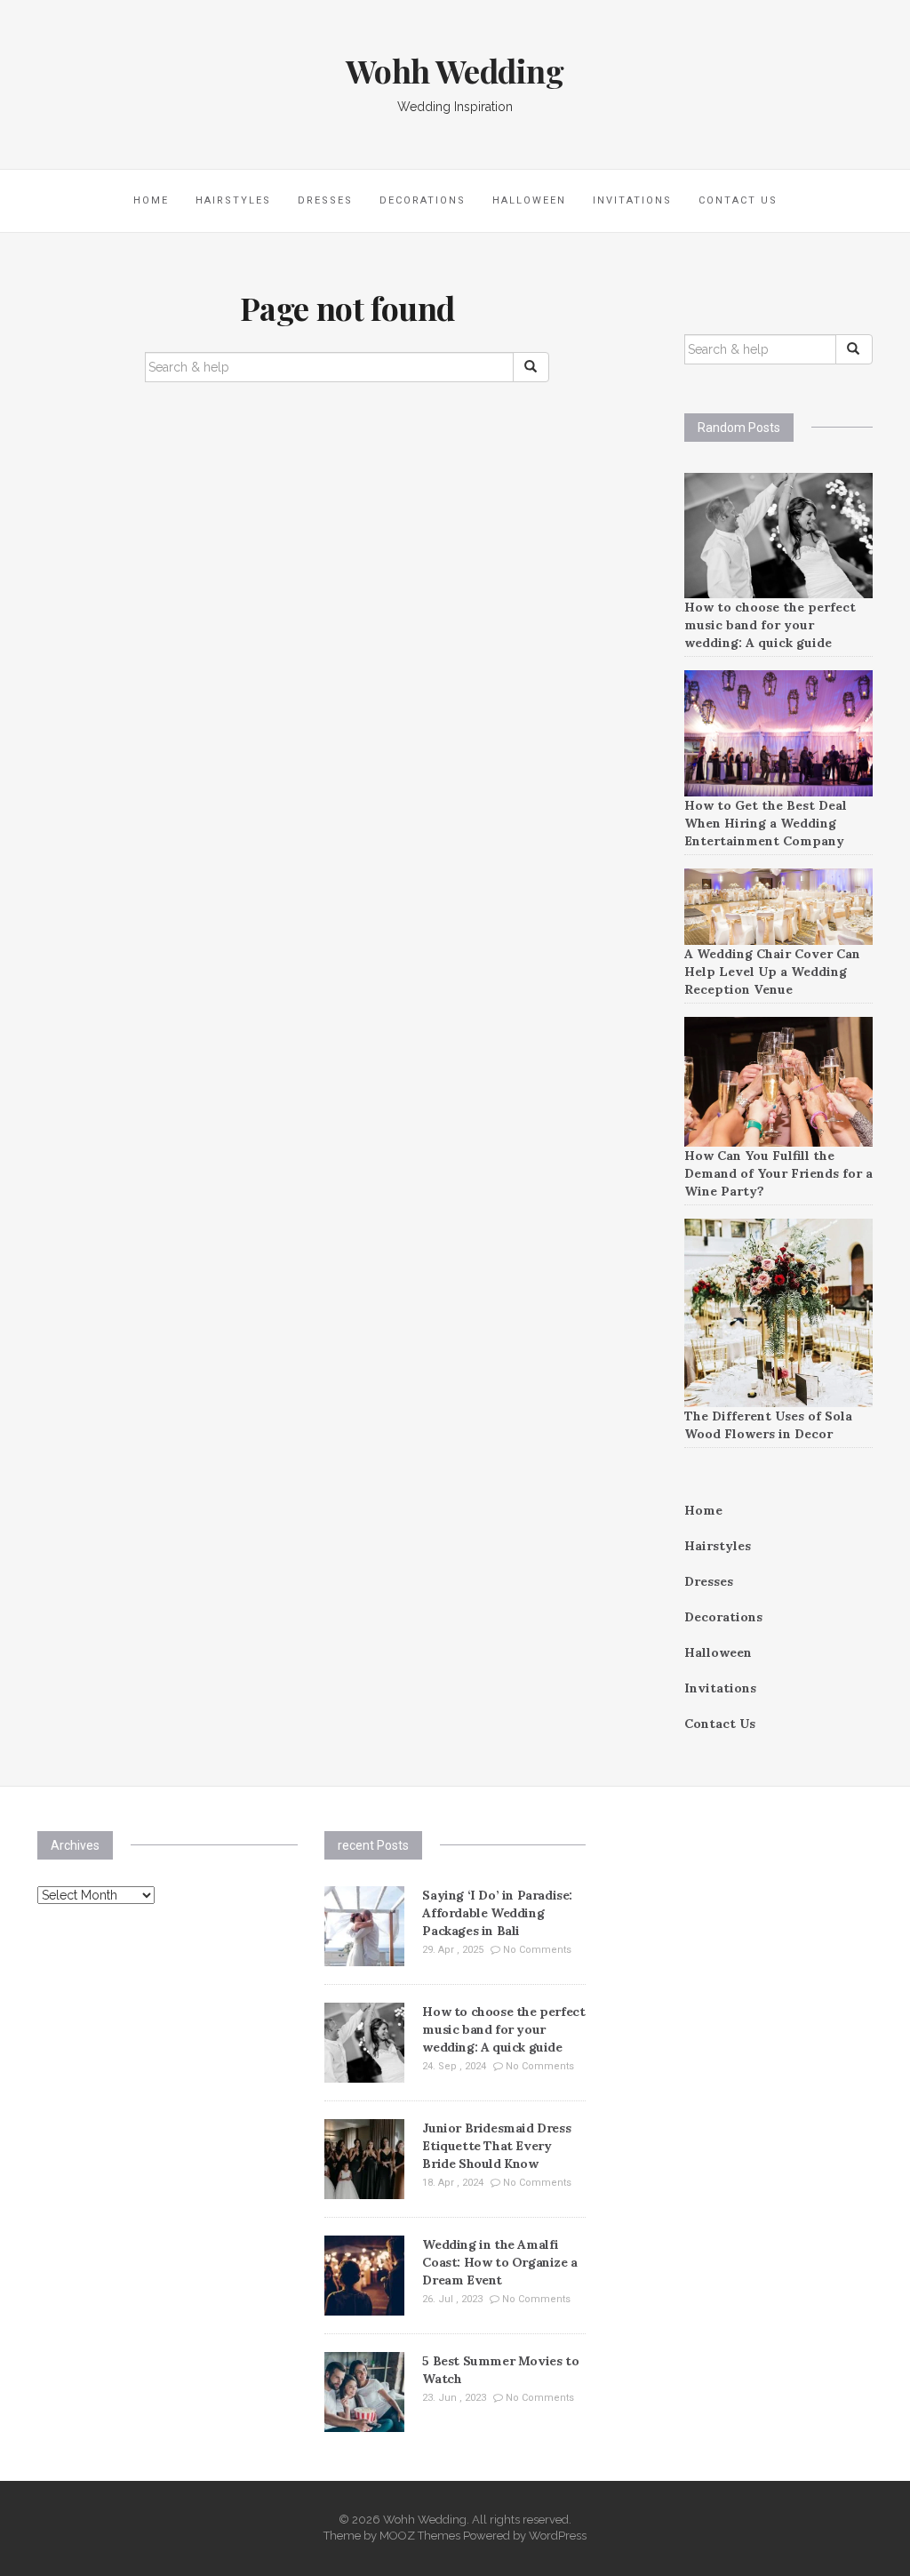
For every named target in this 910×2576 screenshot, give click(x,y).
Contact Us (738, 200)
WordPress (558, 2536)
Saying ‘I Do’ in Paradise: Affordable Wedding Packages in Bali (497, 1913)
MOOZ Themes (420, 2536)
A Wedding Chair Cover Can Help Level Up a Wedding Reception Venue (772, 972)
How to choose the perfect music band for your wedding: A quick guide (770, 625)
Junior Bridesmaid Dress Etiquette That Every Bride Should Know (496, 2146)
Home (151, 200)
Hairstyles (233, 200)
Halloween (529, 200)
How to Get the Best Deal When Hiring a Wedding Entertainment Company (766, 823)
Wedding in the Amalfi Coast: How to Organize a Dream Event (499, 2262)
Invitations (632, 200)
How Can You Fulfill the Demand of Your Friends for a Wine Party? (778, 1173)
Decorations (423, 200)
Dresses (325, 200)
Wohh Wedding (455, 70)
